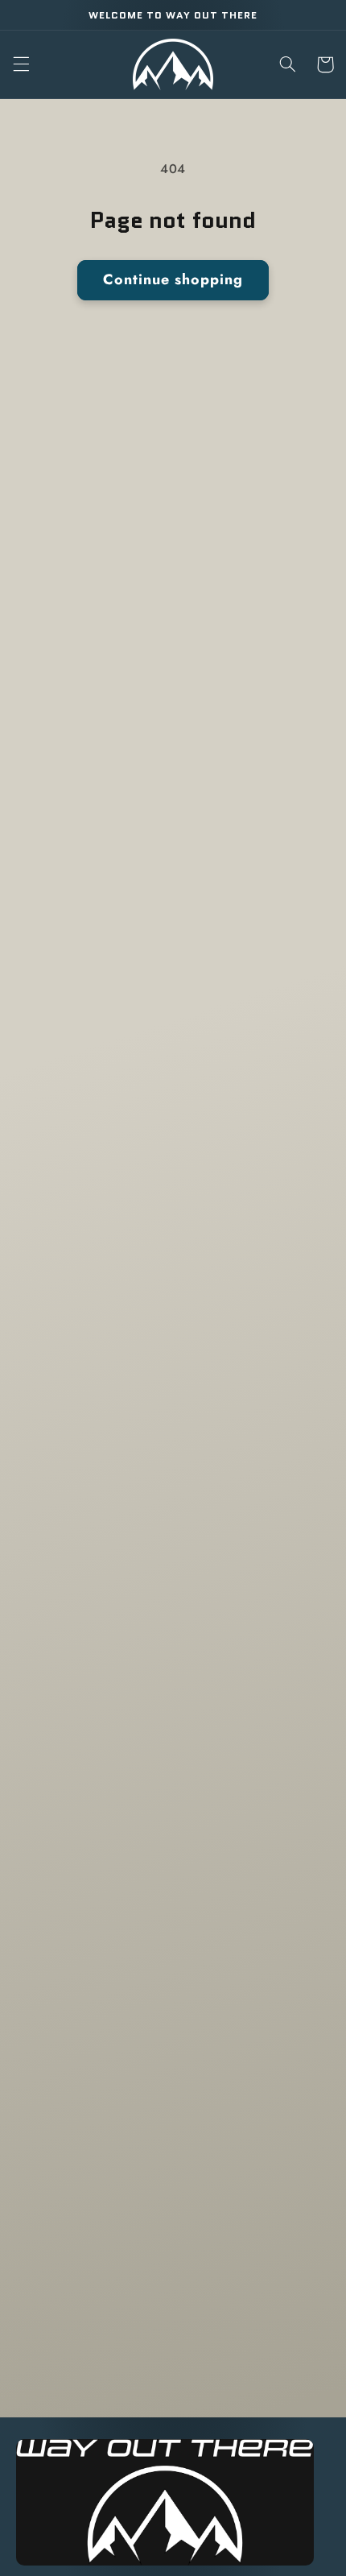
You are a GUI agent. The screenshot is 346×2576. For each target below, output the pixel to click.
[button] (21, 64)
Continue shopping (173, 279)
